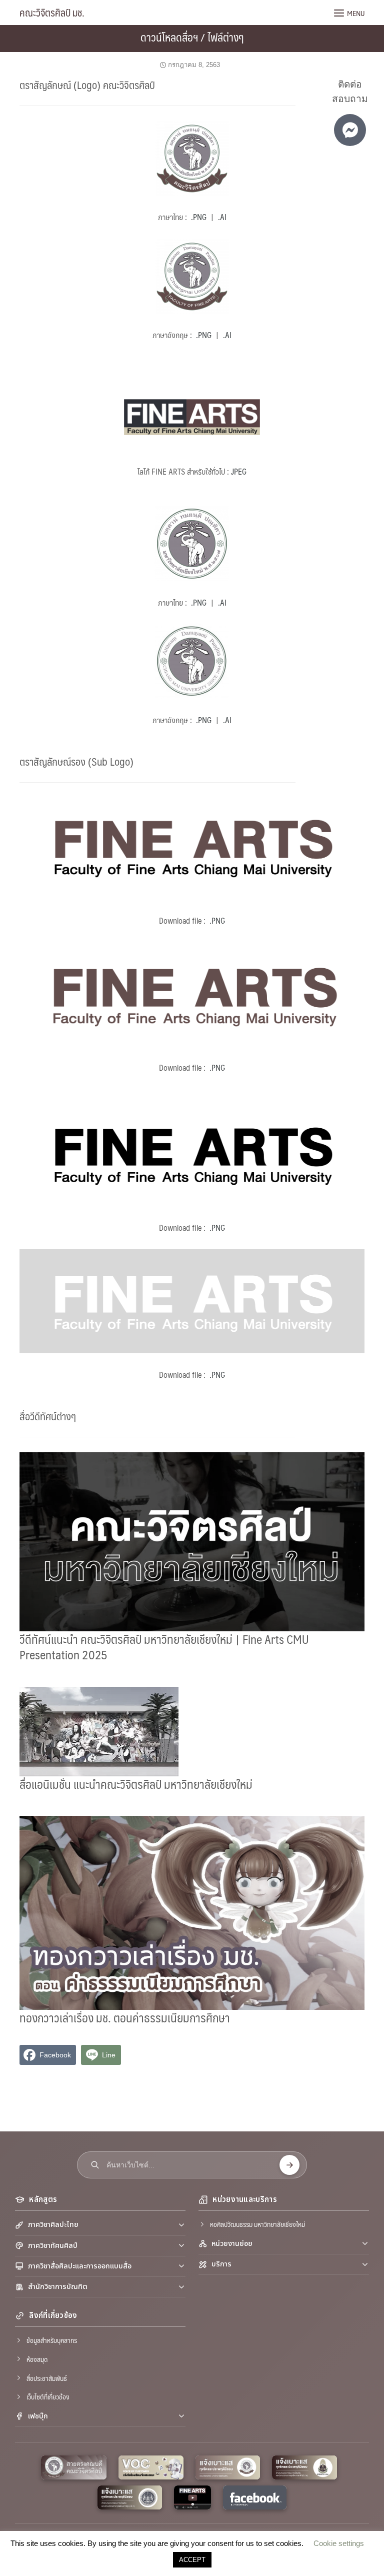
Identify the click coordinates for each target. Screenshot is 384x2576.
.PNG (199, 217)
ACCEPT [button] (192, 2560)
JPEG (239, 471)
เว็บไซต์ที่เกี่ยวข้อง (48, 2396)
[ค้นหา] (289, 2165)
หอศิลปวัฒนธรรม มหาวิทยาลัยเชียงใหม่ (257, 2224)
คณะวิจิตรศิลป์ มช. (52, 13)
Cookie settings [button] (339, 2543)
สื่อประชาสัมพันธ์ (47, 2378)
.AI (222, 217)
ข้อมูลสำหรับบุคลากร (52, 2340)
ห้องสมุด (37, 2359)
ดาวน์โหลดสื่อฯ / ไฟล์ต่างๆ (192, 37)
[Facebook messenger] (350, 130)
